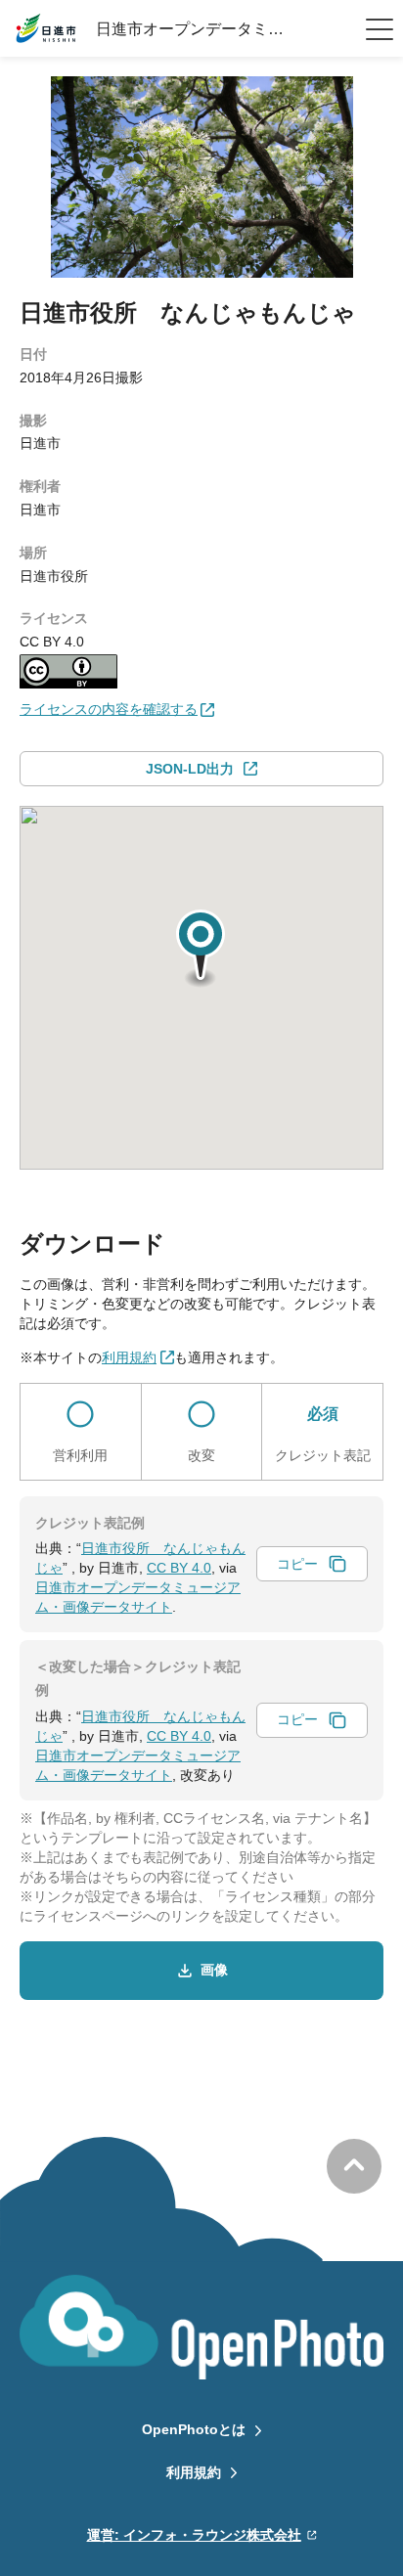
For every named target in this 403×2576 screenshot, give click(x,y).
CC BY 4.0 (179, 1568)
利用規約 (194, 2472)
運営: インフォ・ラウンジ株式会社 (194, 2535)
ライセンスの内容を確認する (109, 709)
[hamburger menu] (380, 29)
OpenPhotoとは (194, 2429)
